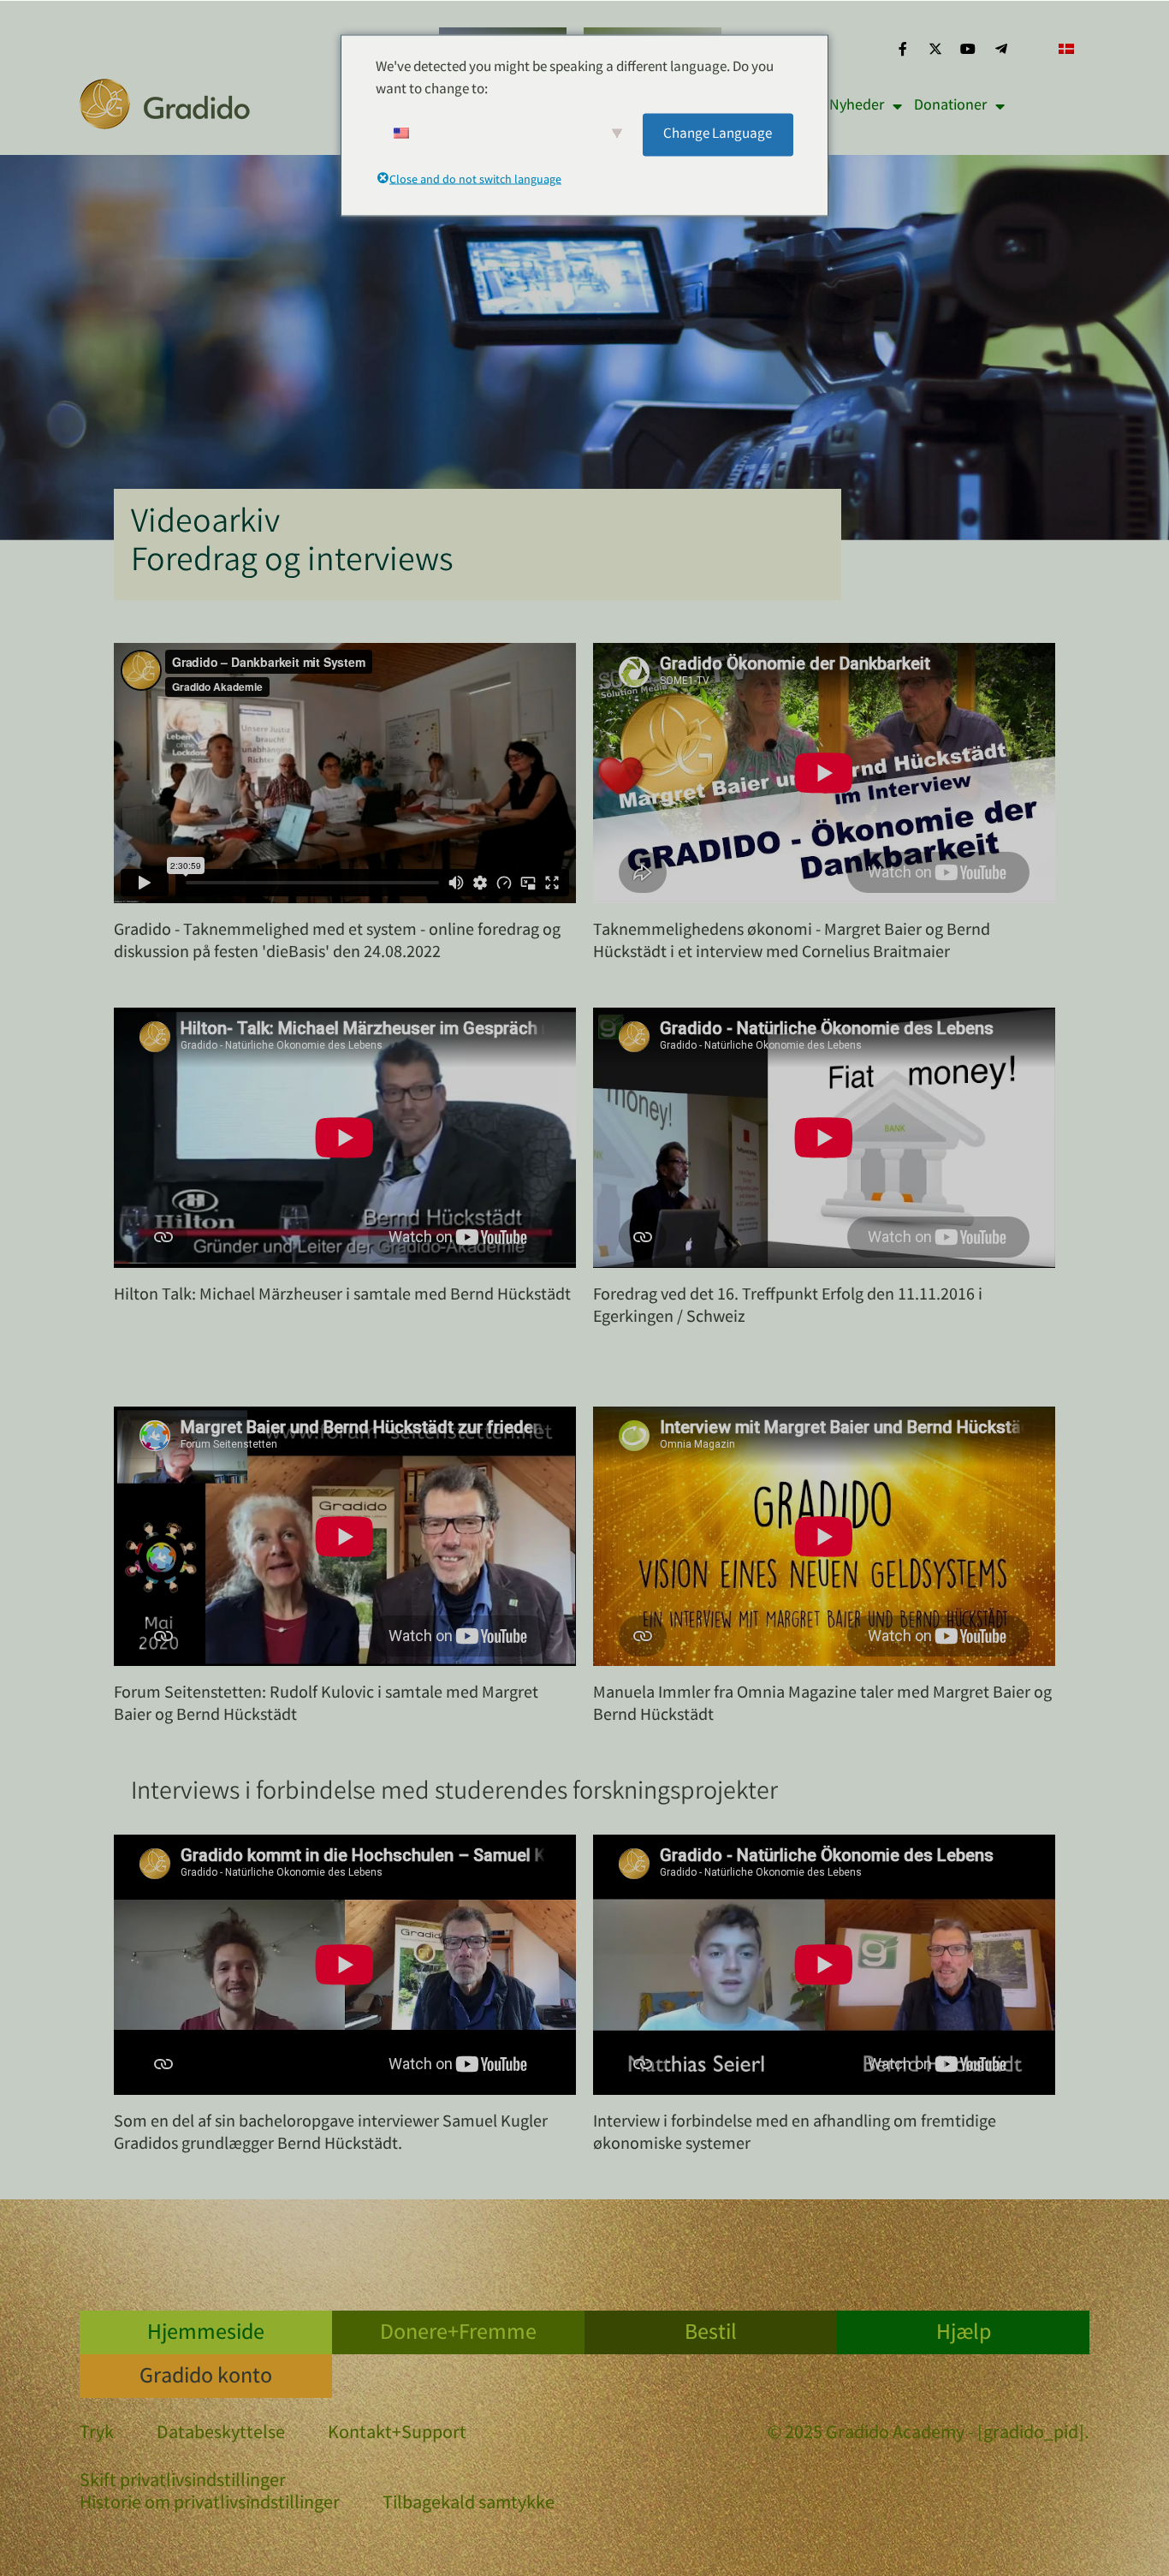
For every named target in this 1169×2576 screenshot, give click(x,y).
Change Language (718, 134)
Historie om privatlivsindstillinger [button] (210, 2505)
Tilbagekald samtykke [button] (469, 2505)
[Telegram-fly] (1001, 49)
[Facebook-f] (902, 49)
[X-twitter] (935, 49)
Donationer (950, 106)
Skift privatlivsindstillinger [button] (183, 2483)
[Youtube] (968, 49)
